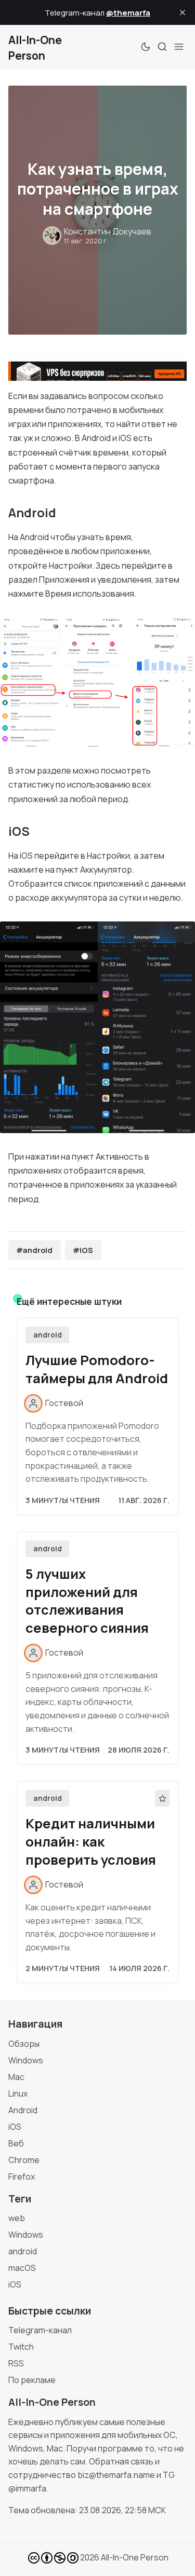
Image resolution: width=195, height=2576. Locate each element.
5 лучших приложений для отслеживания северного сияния (87, 1601)
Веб (16, 2143)
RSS (16, 2363)
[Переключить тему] (146, 47)
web (17, 2218)
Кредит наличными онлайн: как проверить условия (91, 1842)
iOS (15, 2127)
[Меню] (179, 47)
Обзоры (24, 2044)
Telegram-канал (40, 2330)
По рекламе (32, 2380)
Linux (18, 2093)
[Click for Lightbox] (97, 682)
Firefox (22, 2176)
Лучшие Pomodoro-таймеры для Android (97, 1369)
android (48, 1335)
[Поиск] (162, 47)
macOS (22, 2268)
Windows (26, 2060)
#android (34, 1250)
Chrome (24, 2160)
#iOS (83, 1250)
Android (23, 2110)
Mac (16, 2077)
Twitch (21, 2347)
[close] (183, 12)
